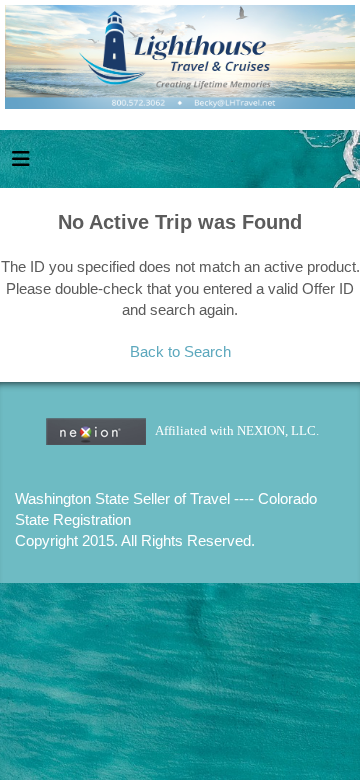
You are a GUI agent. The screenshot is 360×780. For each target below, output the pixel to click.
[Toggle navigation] (21, 164)
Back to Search (180, 351)
